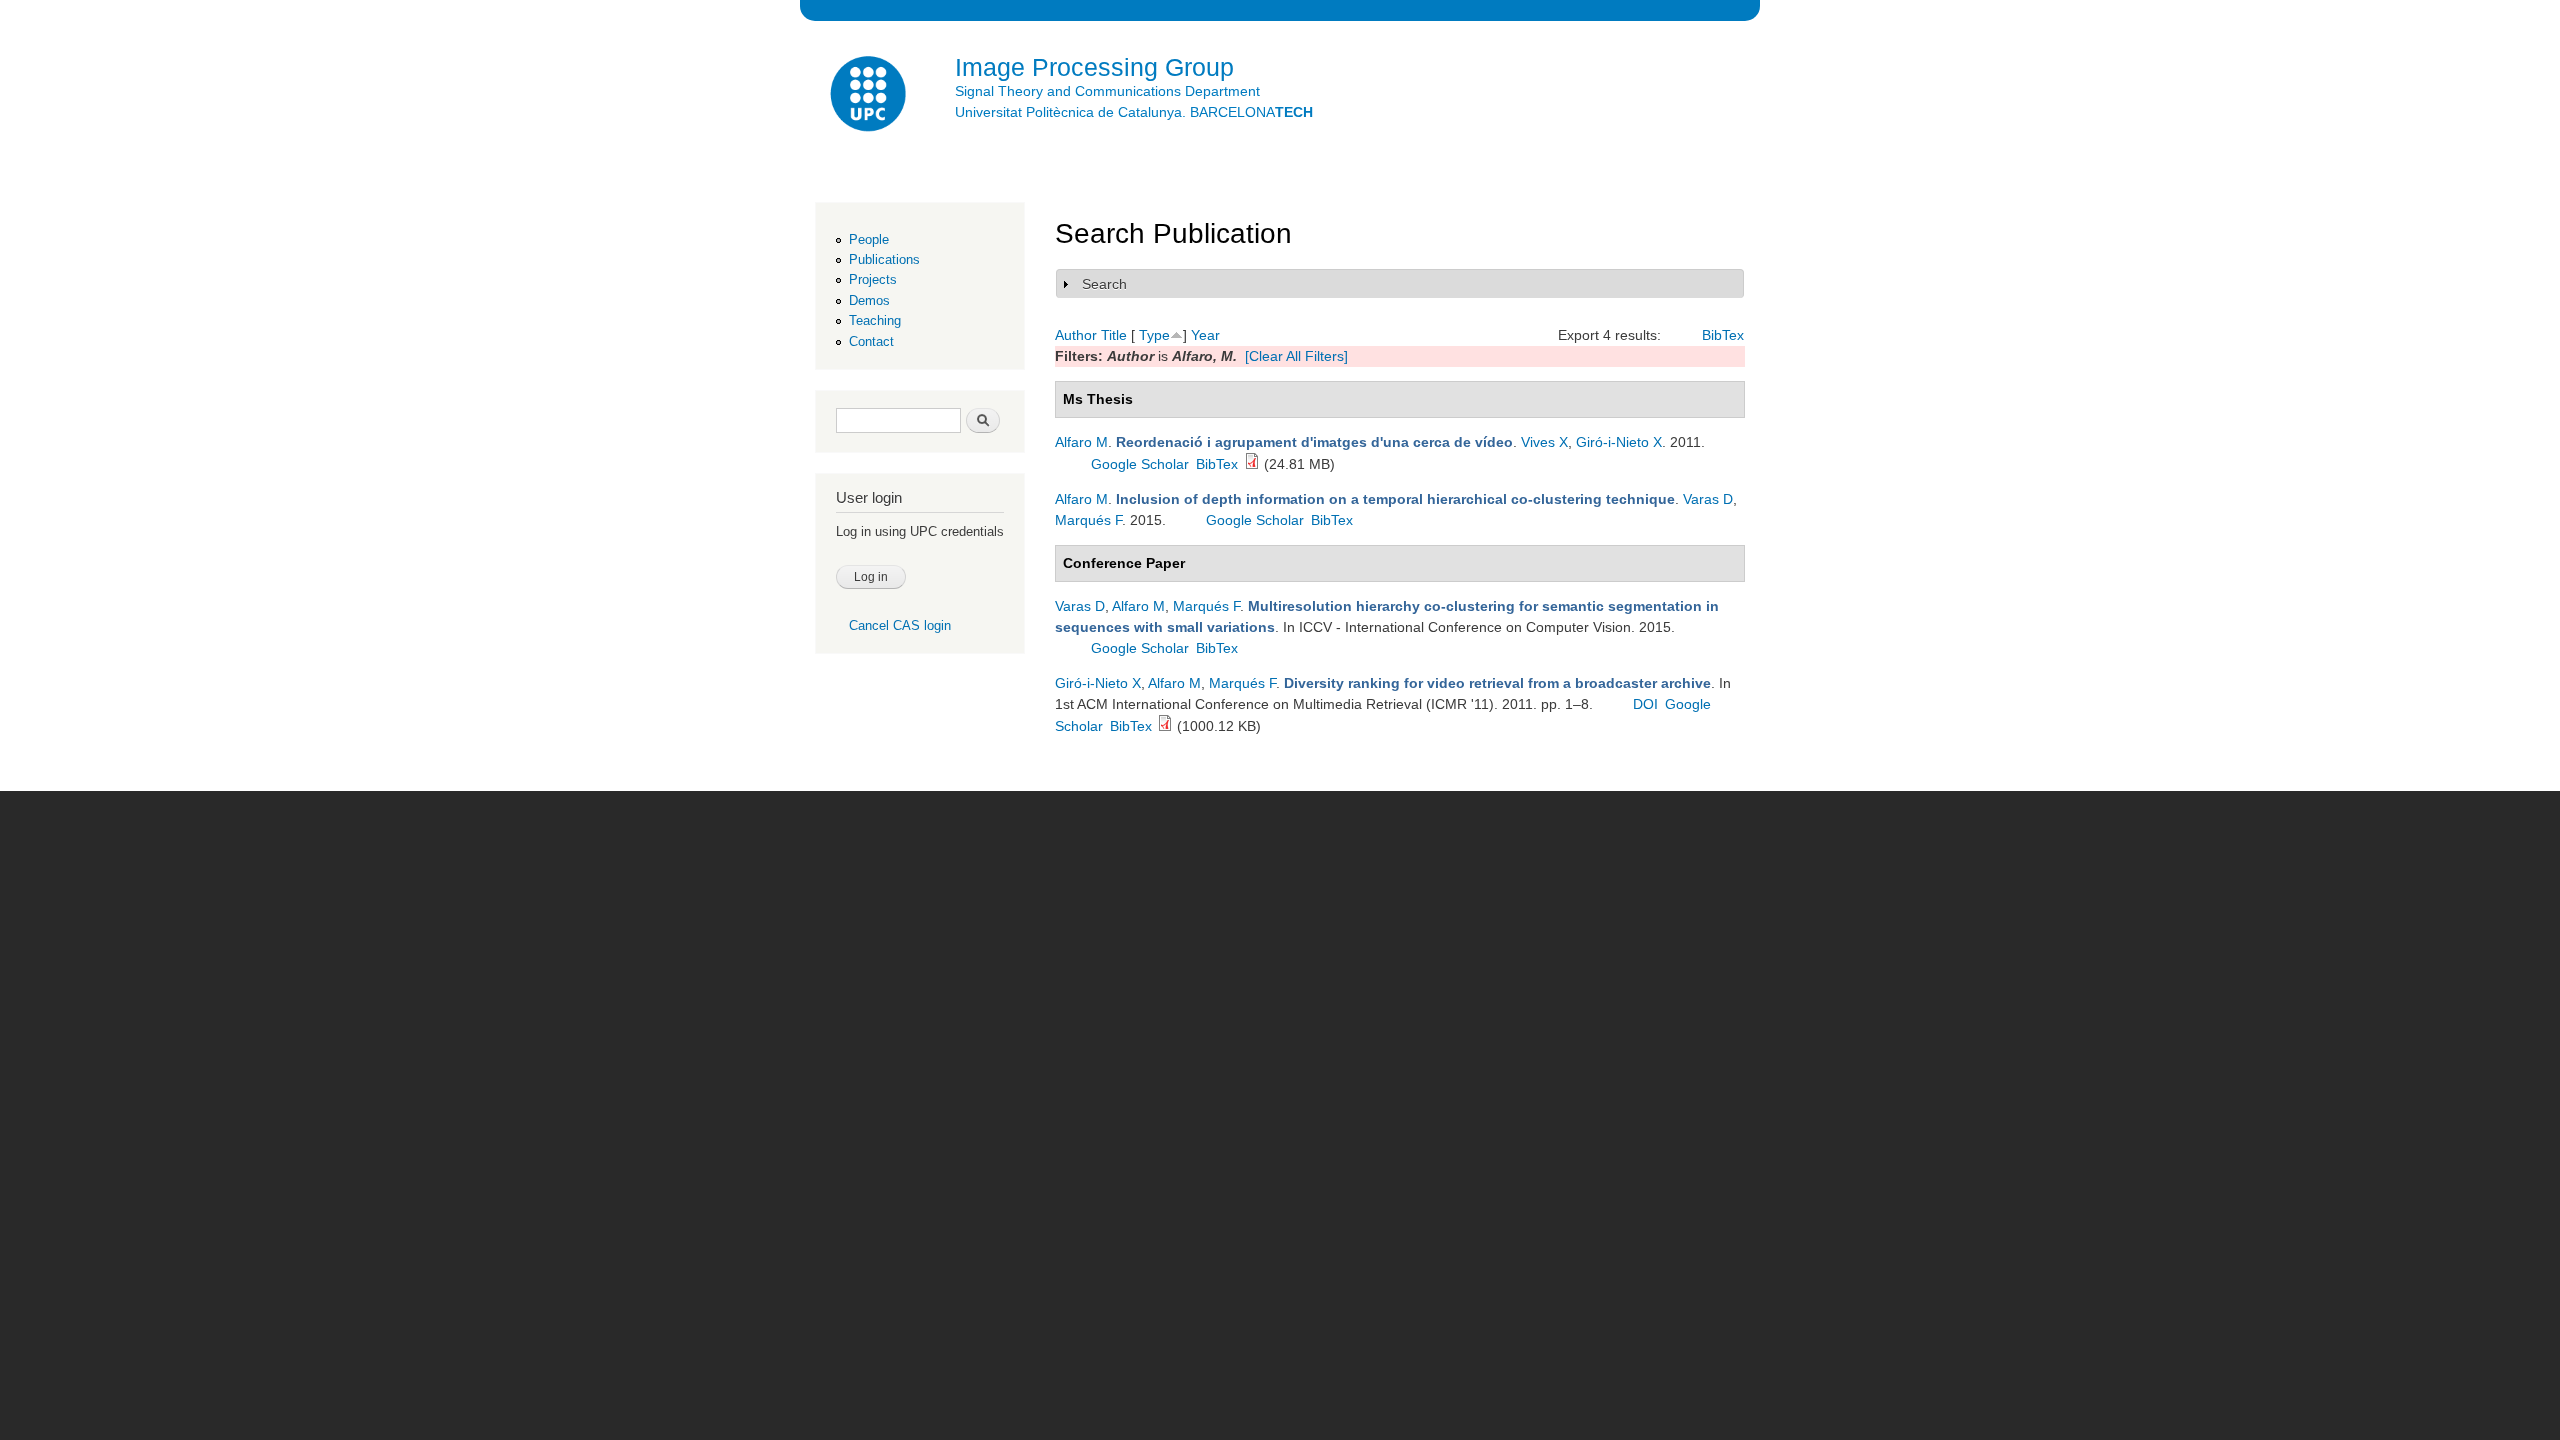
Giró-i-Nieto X (1619, 442)
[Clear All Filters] (1296, 356)
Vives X (1544, 442)
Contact (871, 341)
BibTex (1723, 335)
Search (1104, 284)
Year (1205, 335)
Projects (873, 279)
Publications (884, 259)
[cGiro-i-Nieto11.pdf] (1165, 726)
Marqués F (1088, 520)
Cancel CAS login (900, 625)
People (869, 239)
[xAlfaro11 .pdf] (1252, 464)
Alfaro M (1081, 442)
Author (1076, 335)
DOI (1645, 704)
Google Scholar (1140, 464)
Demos (869, 300)
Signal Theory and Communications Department (1107, 91)
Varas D (1708, 499)
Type (1154, 335)
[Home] (870, 96)
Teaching (875, 320)
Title (1114, 335)
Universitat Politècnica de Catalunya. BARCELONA (1134, 112)
